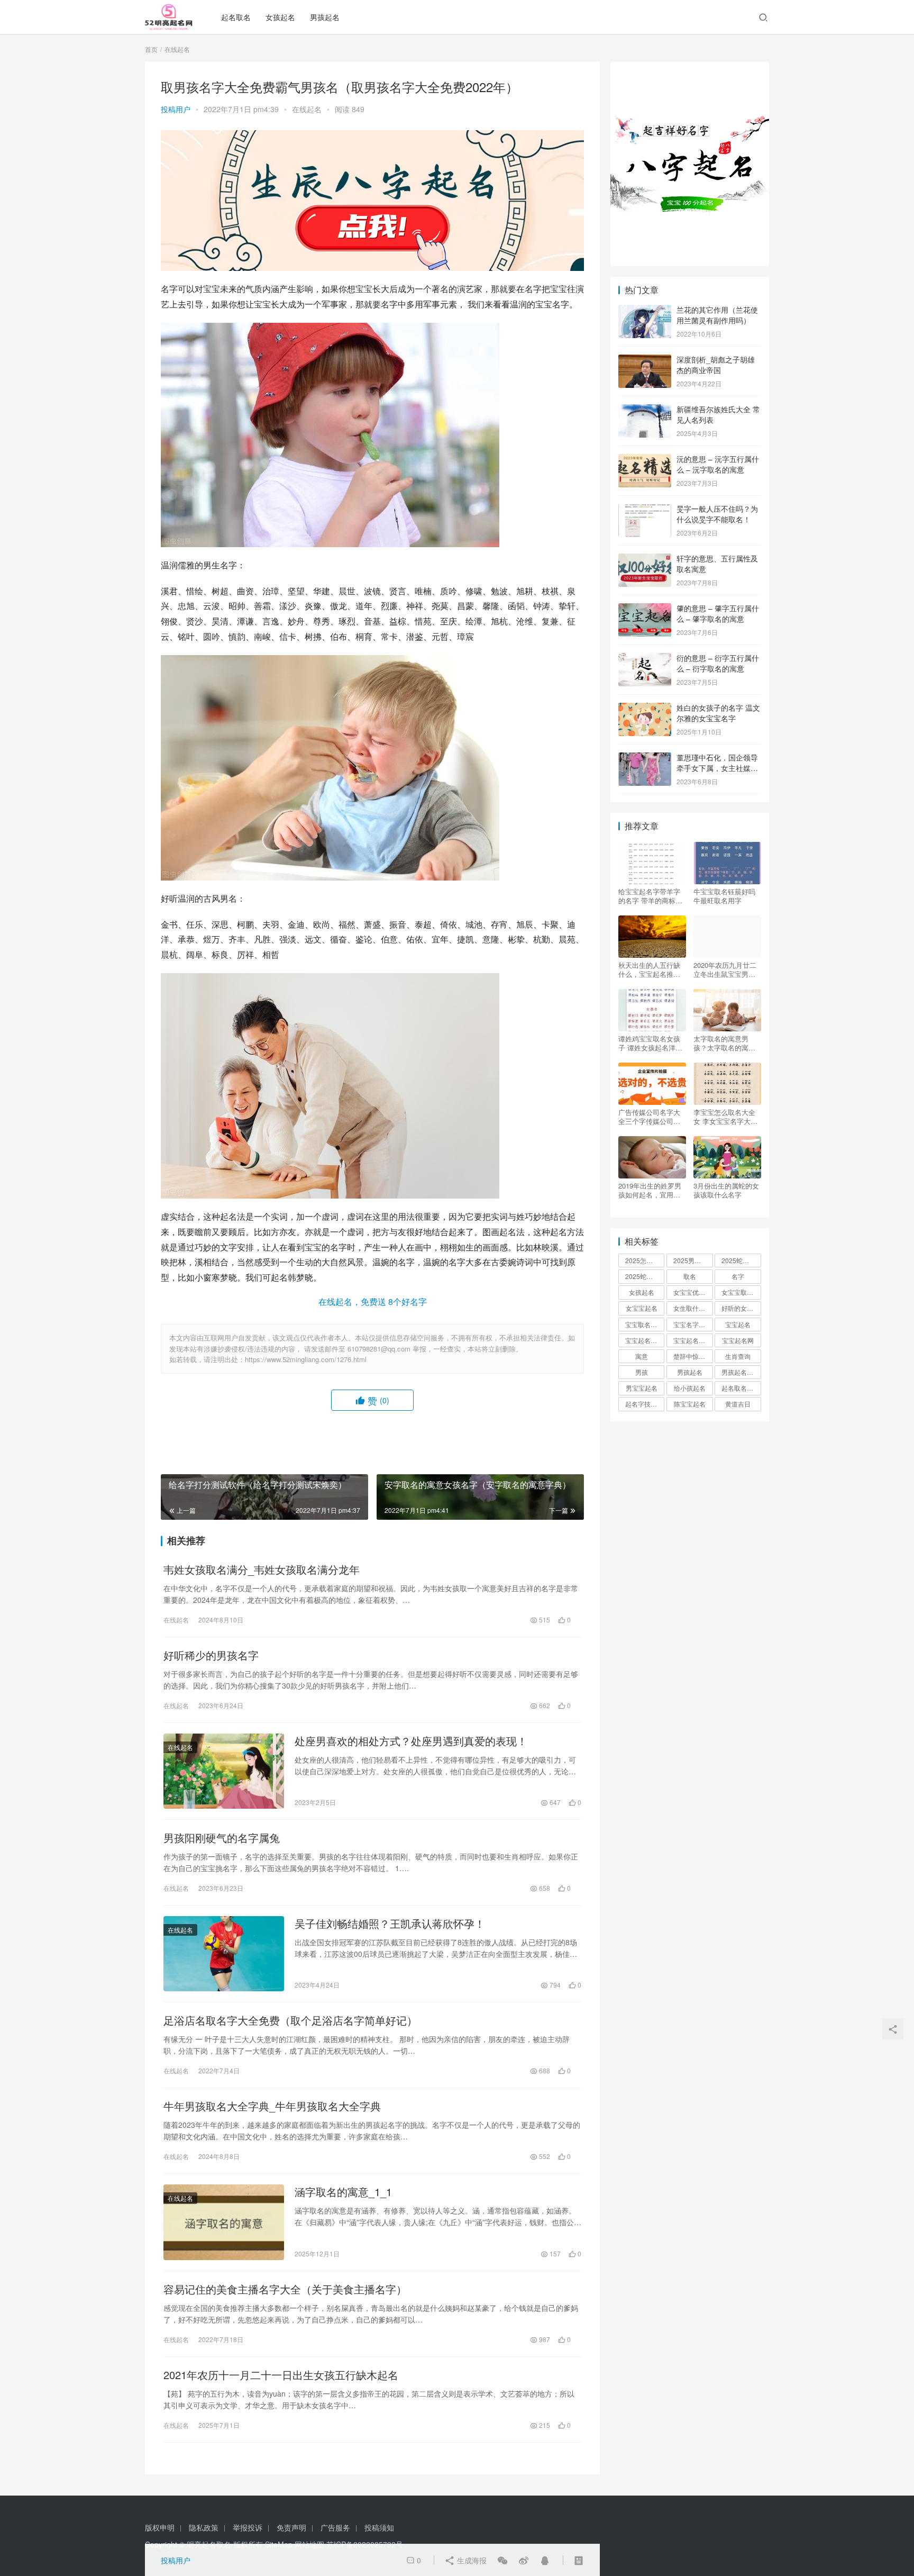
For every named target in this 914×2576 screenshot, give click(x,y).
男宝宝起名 (642, 1388)
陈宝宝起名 (690, 1404)
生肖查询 (738, 1356)
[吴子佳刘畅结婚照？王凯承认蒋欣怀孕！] (224, 1954)
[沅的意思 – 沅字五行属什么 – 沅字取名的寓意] (645, 460)
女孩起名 (280, 17)
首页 (151, 49)
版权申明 (160, 2527)
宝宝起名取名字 (645, 1340)
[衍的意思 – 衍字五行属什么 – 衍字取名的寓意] (645, 659)
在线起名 (307, 109)
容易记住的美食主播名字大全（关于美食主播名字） (285, 2289)
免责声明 (291, 2527)
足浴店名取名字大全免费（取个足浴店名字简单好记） (290, 2020)
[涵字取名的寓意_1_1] (224, 2222)
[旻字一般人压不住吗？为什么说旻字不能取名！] (645, 510)
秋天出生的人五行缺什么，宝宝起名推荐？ (649, 969)
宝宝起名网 (738, 1340)
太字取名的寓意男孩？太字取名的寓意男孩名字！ (724, 1043)
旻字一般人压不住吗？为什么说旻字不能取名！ (717, 514)
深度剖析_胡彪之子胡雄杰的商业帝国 (716, 365)
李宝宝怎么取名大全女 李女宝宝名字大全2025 (725, 1117)
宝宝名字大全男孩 (693, 1324)
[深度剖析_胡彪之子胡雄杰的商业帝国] (645, 360)
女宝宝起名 (642, 1308)
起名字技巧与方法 (645, 1404)
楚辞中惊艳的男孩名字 (693, 1356)
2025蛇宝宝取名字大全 (645, 1276)
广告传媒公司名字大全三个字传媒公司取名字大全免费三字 (649, 1117)
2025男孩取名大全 (693, 1260)
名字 (738, 1276)
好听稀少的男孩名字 (211, 1655)
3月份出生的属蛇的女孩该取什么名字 (726, 1190)
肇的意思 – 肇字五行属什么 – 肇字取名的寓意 (718, 613)
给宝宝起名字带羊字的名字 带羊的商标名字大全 (650, 896)
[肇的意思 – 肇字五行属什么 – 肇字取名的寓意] (645, 609)
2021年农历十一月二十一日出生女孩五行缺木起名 (281, 2375)
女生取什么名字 (693, 1308)
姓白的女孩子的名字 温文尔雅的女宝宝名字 (718, 713)
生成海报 (471, 2560)
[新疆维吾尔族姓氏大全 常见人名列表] (645, 410)
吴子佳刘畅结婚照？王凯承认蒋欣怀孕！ (390, 1924)
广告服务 (335, 2527)
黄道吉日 (738, 1404)
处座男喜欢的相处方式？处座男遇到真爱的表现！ (411, 1741)
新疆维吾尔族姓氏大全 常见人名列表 (718, 414)
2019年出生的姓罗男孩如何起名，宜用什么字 (650, 1190)
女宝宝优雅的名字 (693, 1292)
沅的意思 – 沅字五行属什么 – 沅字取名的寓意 (718, 464)
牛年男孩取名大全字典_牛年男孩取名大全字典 (272, 2106)
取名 (690, 1276)
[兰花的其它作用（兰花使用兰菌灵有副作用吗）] (645, 311)
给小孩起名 (690, 1388)
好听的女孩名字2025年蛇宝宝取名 (741, 1308)
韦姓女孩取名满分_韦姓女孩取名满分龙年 (262, 1570)
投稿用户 (176, 109)
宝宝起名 (738, 1324)
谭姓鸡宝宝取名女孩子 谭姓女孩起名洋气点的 (650, 1043)
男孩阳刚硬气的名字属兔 (222, 1838)
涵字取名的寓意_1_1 (343, 2192)
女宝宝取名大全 (741, 1292)
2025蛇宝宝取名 (741, 1260)
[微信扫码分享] (502, 2560)
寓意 (642, 1356)
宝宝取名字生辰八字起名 (645, 1324)
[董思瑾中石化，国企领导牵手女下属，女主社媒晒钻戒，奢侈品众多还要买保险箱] (645, 758)
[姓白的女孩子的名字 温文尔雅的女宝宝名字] (645, 709)
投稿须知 (379, 2527)
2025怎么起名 (645, 1260)
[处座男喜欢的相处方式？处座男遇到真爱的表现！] (224, 1771)
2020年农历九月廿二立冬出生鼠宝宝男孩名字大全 (725, 969)
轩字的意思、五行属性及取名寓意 (717, 564)
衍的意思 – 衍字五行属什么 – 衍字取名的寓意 (718, 663)
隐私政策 (204, 2527)
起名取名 (236, 17)
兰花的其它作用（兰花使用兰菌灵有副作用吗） (717, 315)
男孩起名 (325, 17)
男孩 (642, 1372)
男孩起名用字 (741, 1372)
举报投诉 (248, 2527)
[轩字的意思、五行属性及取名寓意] (645, 559)
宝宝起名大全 (692, 1340)
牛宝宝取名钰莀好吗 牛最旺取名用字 (724, 896)
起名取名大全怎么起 (741, 1388)
